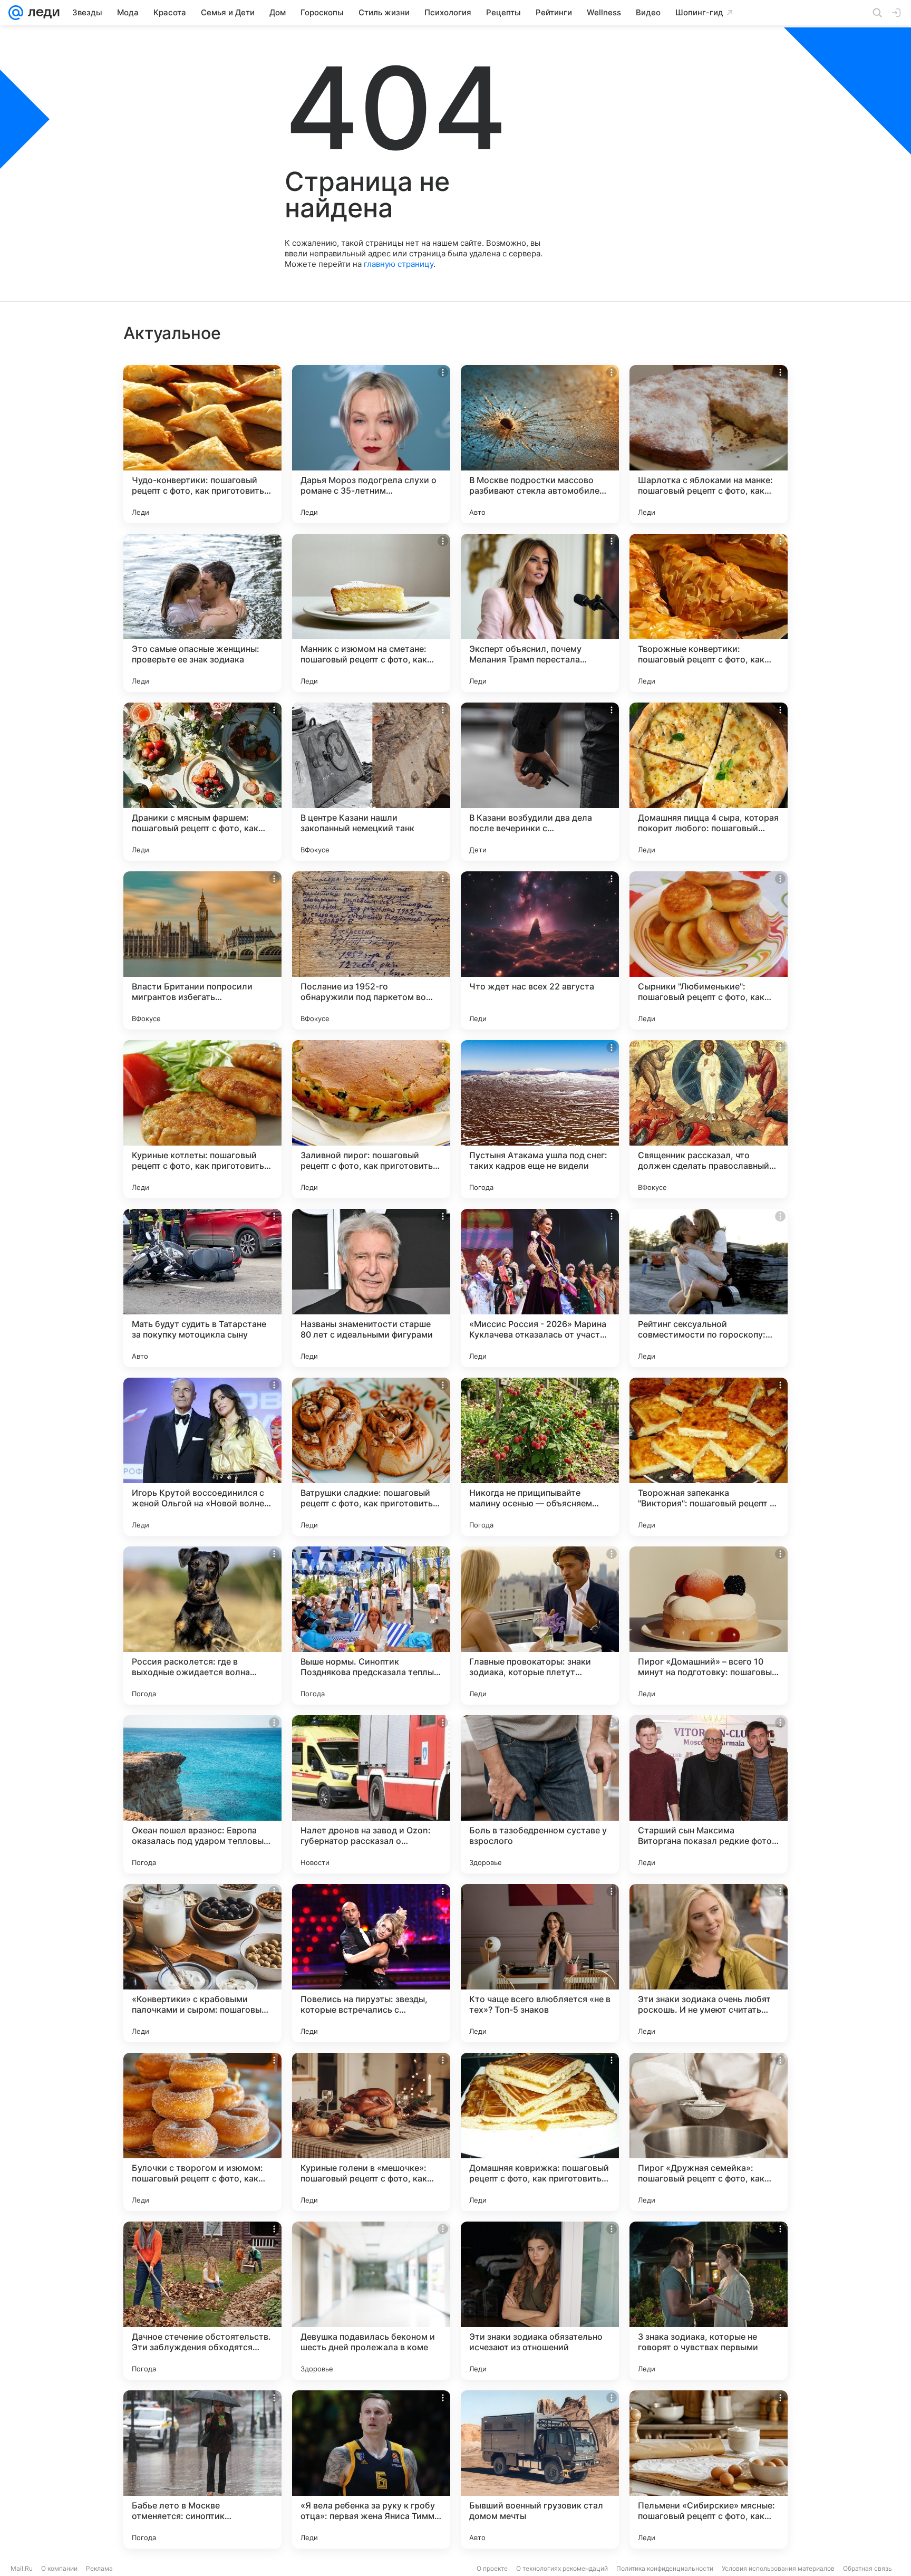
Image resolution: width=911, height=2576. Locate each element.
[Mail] (16, 13)
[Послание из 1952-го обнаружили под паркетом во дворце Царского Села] (371, 950)
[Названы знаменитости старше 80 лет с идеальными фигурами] (371, 1288)
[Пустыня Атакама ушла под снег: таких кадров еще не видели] (540, 1119)
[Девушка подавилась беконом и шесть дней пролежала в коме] (371, 2301)
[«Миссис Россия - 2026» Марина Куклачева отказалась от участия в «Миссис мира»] (540, 1288)
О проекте (492, 2568)
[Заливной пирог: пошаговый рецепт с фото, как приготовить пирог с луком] (371, 1119)
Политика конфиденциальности (665, 2568)
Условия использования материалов (778, 2568)
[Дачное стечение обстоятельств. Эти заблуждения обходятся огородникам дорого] (202, 2301)
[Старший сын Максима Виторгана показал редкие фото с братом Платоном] (709, 1794)
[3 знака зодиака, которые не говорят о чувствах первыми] (709, 2301)
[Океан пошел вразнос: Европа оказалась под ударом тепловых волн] (202, 1794)
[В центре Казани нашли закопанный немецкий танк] (371, 782)
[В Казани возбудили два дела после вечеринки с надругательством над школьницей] (540, 782)
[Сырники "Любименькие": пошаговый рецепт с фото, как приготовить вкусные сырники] (709, 950)
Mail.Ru (22, 2568)
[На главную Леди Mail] (41, 13)
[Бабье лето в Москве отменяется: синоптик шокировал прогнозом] (202, 2469)
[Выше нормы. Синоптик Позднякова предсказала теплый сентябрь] (371, 1626)
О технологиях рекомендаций (562, 2568)
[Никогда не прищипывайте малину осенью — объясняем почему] (540, 1457)
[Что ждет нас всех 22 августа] (540, 950)
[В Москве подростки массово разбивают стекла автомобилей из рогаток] (540, 444)
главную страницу (399, 264)
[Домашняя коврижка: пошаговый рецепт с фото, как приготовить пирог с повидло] (540, 2132)
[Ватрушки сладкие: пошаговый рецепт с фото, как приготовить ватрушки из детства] (371, 1457)
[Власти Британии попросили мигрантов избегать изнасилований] (202, 950)
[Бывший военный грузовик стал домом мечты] (540, 2469)
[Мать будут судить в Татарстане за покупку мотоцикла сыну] (202, 1288)
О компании (59, 2568)
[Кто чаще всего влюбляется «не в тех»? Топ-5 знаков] (540, 1963)
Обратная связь (868, 2568)
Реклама (99, 2568)
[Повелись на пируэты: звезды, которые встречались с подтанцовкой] (371, 1963)
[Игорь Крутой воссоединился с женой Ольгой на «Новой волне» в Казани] (202, 1457)
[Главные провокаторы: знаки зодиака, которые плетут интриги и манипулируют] (540, 1626)
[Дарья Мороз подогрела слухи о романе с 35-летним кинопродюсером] (371, 444)
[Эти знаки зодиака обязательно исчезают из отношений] (540, 2301)
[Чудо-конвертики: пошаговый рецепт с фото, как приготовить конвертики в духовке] (202, 444)
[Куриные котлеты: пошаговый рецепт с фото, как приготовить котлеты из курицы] (202, 1119)
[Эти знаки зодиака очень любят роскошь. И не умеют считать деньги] (709, 1963)
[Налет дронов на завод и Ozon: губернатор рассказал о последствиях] (371, 1794)
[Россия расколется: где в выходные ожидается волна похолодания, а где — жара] (202, 1626)
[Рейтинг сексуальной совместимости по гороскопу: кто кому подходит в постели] (709, 1288)
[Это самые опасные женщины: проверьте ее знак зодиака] (202, 613)
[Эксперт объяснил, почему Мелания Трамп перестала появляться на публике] (540, 613)
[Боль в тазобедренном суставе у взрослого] (540, 1794)
